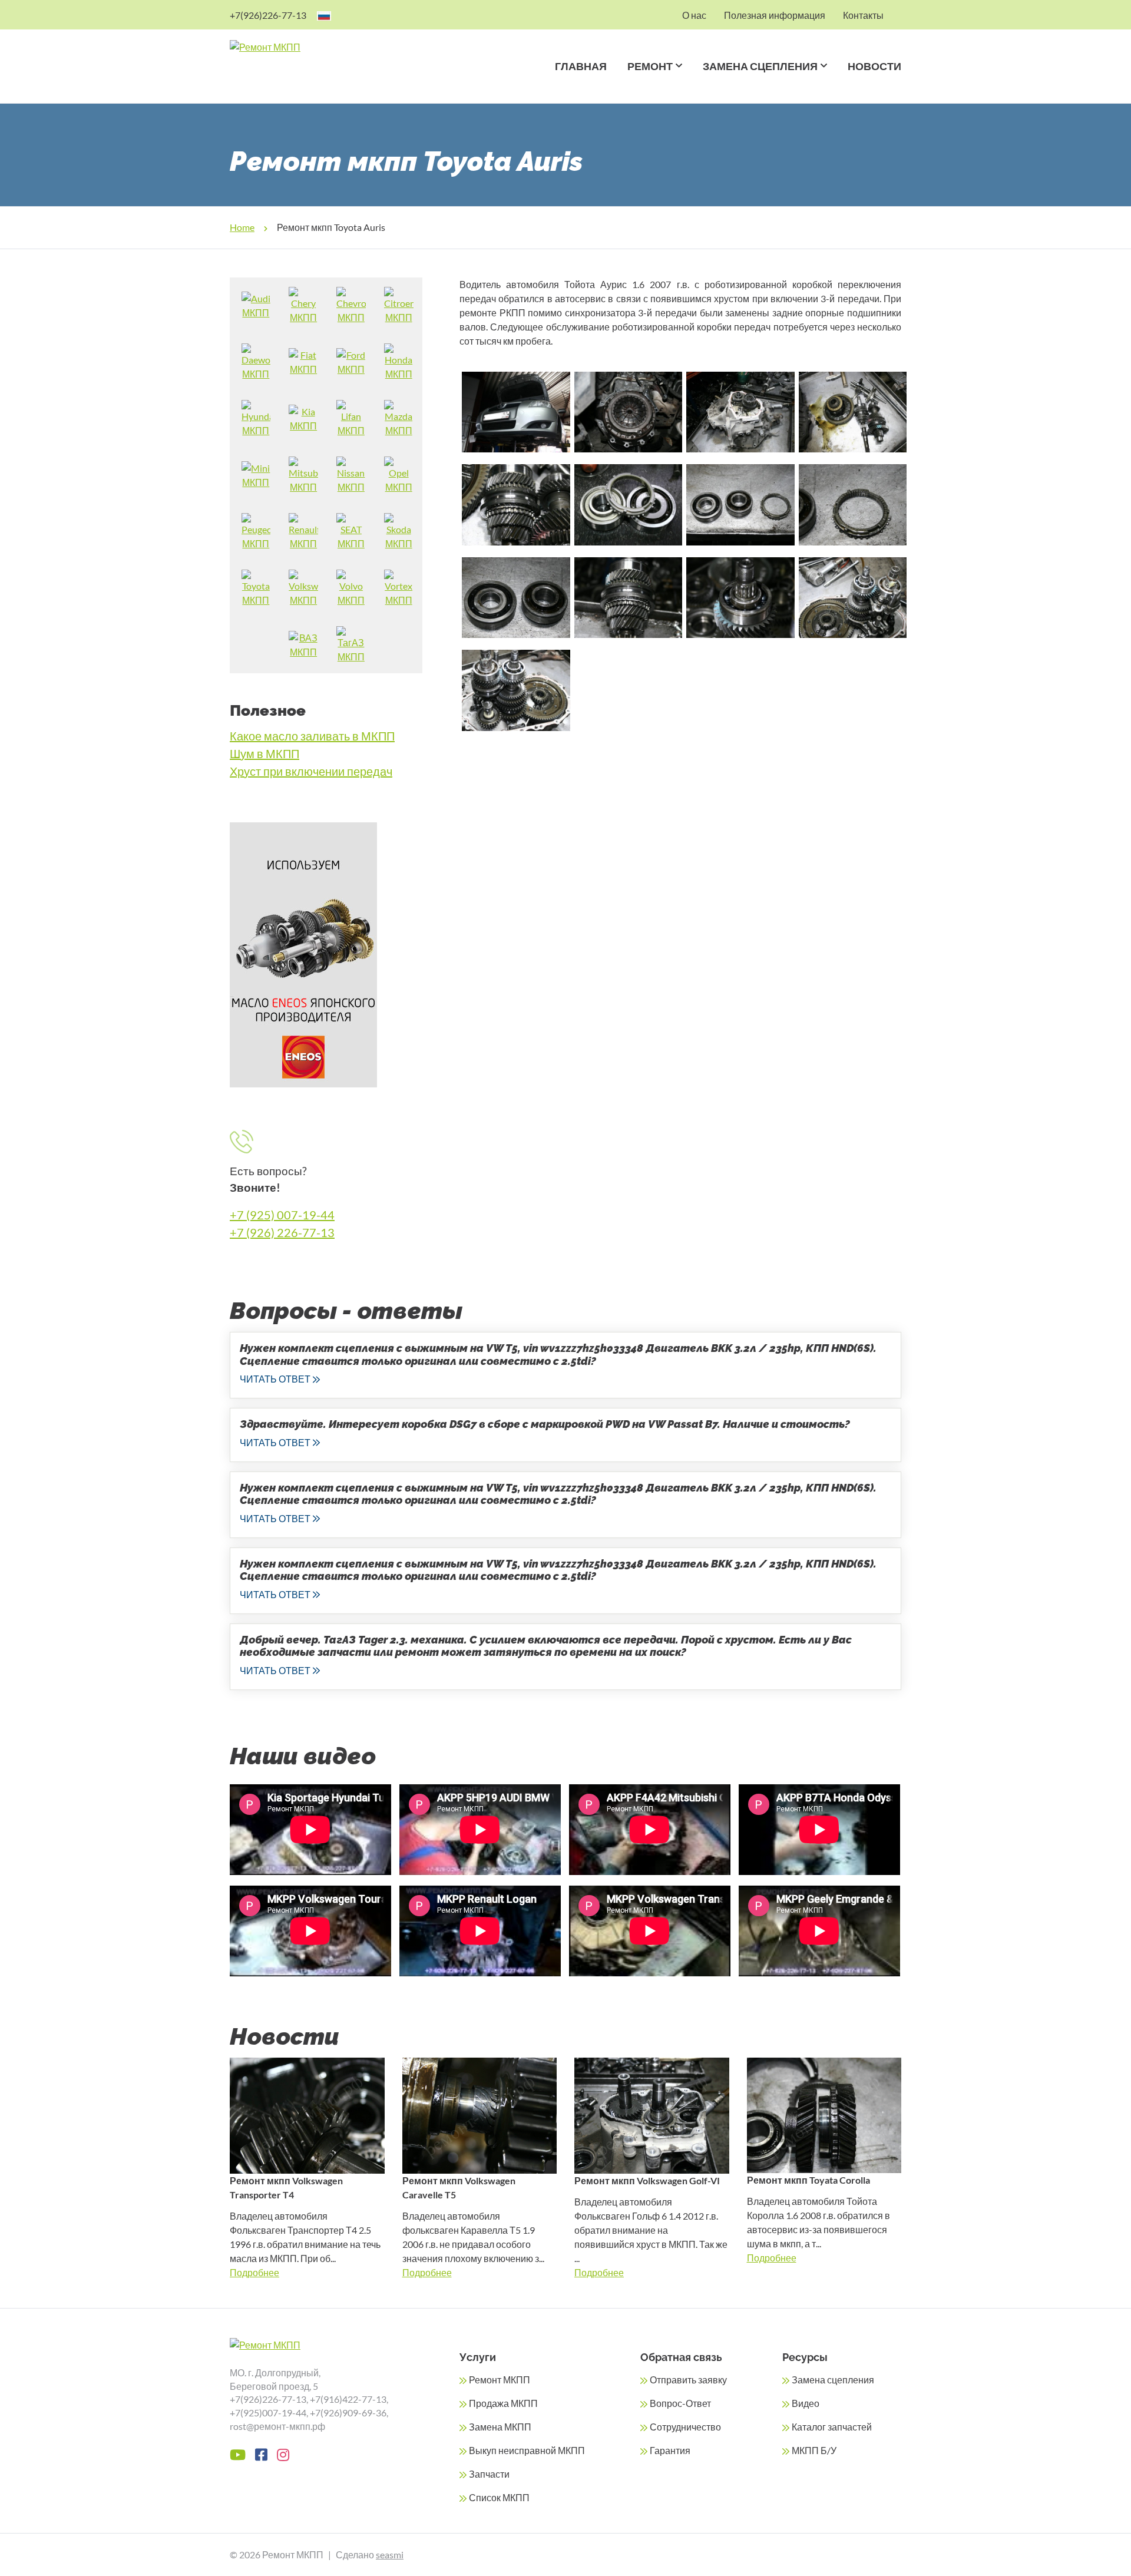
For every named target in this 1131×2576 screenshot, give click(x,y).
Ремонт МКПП (500, 2380)
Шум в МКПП (264, 753)
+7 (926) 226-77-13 (282, 1232)
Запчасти (489, 2474)
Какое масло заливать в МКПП (312, 736)
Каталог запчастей (832, 2427)
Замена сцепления (760, 66)
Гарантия (670, 2450)
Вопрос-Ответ (680, 2403)
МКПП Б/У (814, 2450)
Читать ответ (275, 1379)
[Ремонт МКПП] (311, 47)
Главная (581, 66)
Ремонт (650, 66)
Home (242, 227)
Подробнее (254, 2272)
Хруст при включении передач (311, 771)
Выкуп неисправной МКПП (527, 2450)
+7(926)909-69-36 (348, 2413)
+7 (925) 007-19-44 (282, 1215)
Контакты (863, 14)
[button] (677, 81)
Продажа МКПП (503, 2403)
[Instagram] (283, 2455)
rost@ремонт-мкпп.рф (277, 2426)
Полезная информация (775, 14)
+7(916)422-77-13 (348, 2399)
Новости (874, 66)
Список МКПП (499, 2497)
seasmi (390, 2554)
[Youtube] (238, 2455)
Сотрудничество (685, 2427)
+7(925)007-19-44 (268, 2413)
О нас (694, 14)
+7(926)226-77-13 (268, 14)
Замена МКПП (500, 2427)
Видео (806, 2403)
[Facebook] (261, 2455)
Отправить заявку (688, 2380)
